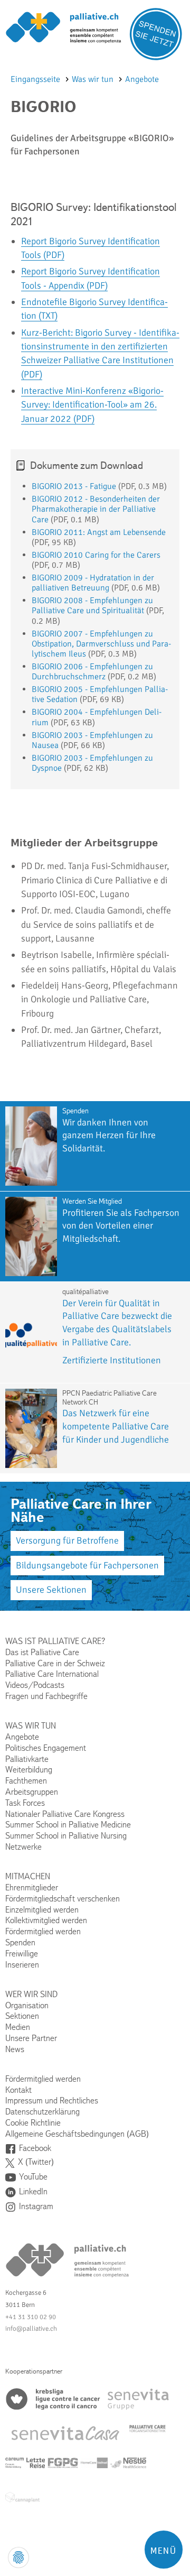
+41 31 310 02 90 (31, 2317)
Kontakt (18, 2090)
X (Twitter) (36, 2162)
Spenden (20, 1942)
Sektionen (22, 2016)
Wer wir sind (31, 1994)
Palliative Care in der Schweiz (55, 1663)
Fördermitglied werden (43, 1931)
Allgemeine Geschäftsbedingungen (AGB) (77, 2134)
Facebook (35, 2148)
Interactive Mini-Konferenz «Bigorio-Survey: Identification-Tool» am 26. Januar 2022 (92, 405)
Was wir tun (94, 79)
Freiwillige (22, 1954)
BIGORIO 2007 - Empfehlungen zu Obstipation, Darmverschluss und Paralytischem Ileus (101, 644)
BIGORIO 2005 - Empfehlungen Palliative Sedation (100, 694)
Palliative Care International (52, 1674)
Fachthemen (26, 1781)
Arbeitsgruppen (32, 1792)
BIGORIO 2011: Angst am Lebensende (99, 532)
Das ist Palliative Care (42, 1652)
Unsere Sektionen (51, 1590)
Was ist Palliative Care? (55, 1641)
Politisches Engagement (46, 1748)
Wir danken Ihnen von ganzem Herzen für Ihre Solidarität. (109, 1135)
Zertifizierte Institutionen (112, 1360)
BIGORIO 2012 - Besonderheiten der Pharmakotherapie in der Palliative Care (96, 509)
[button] (164, 2550)
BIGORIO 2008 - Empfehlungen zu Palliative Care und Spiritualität (92, 606)
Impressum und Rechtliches (52, 2100)
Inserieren (22, 1965)
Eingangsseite (36, 79)
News (15, 2049)
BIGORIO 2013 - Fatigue (74, 486)
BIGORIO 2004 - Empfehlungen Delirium (97, 717)
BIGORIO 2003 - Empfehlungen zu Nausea (92, 740)
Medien (18, 2027)
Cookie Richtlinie (33, 2123)
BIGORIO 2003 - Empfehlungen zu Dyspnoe (92, 763)
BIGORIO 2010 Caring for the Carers (96, 555)
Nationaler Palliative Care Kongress (65, 1814)
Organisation (27, 2005)
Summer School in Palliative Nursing (66, 1836)
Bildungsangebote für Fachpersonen (87, 1565)
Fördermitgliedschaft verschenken (63, 1899)
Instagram (36, 2206)
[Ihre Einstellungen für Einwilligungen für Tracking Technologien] (18, 2557)
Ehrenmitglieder (32, 1887)
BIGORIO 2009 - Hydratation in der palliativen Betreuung (93, 583)
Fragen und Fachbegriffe (46, 1696)
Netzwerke (23, 1847)
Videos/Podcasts (35, 1685)
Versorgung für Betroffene (67, 1540)
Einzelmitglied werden (42, 1910)
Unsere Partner (31, 2038)
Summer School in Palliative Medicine (68, 1825)
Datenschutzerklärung (42, 2112)
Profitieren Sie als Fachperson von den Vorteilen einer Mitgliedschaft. (121, 1226)
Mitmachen (28, 1876)
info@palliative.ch (31, 2329)
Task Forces (25, 1803)
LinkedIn (33, 2191)
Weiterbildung (29, 1770)
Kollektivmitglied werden (46, 1920)
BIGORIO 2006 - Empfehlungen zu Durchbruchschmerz (92, 672)
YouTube (33, 2177)
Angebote (142, 79)
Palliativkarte (27, 1759)
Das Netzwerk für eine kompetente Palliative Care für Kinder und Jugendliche (117, 1426)
